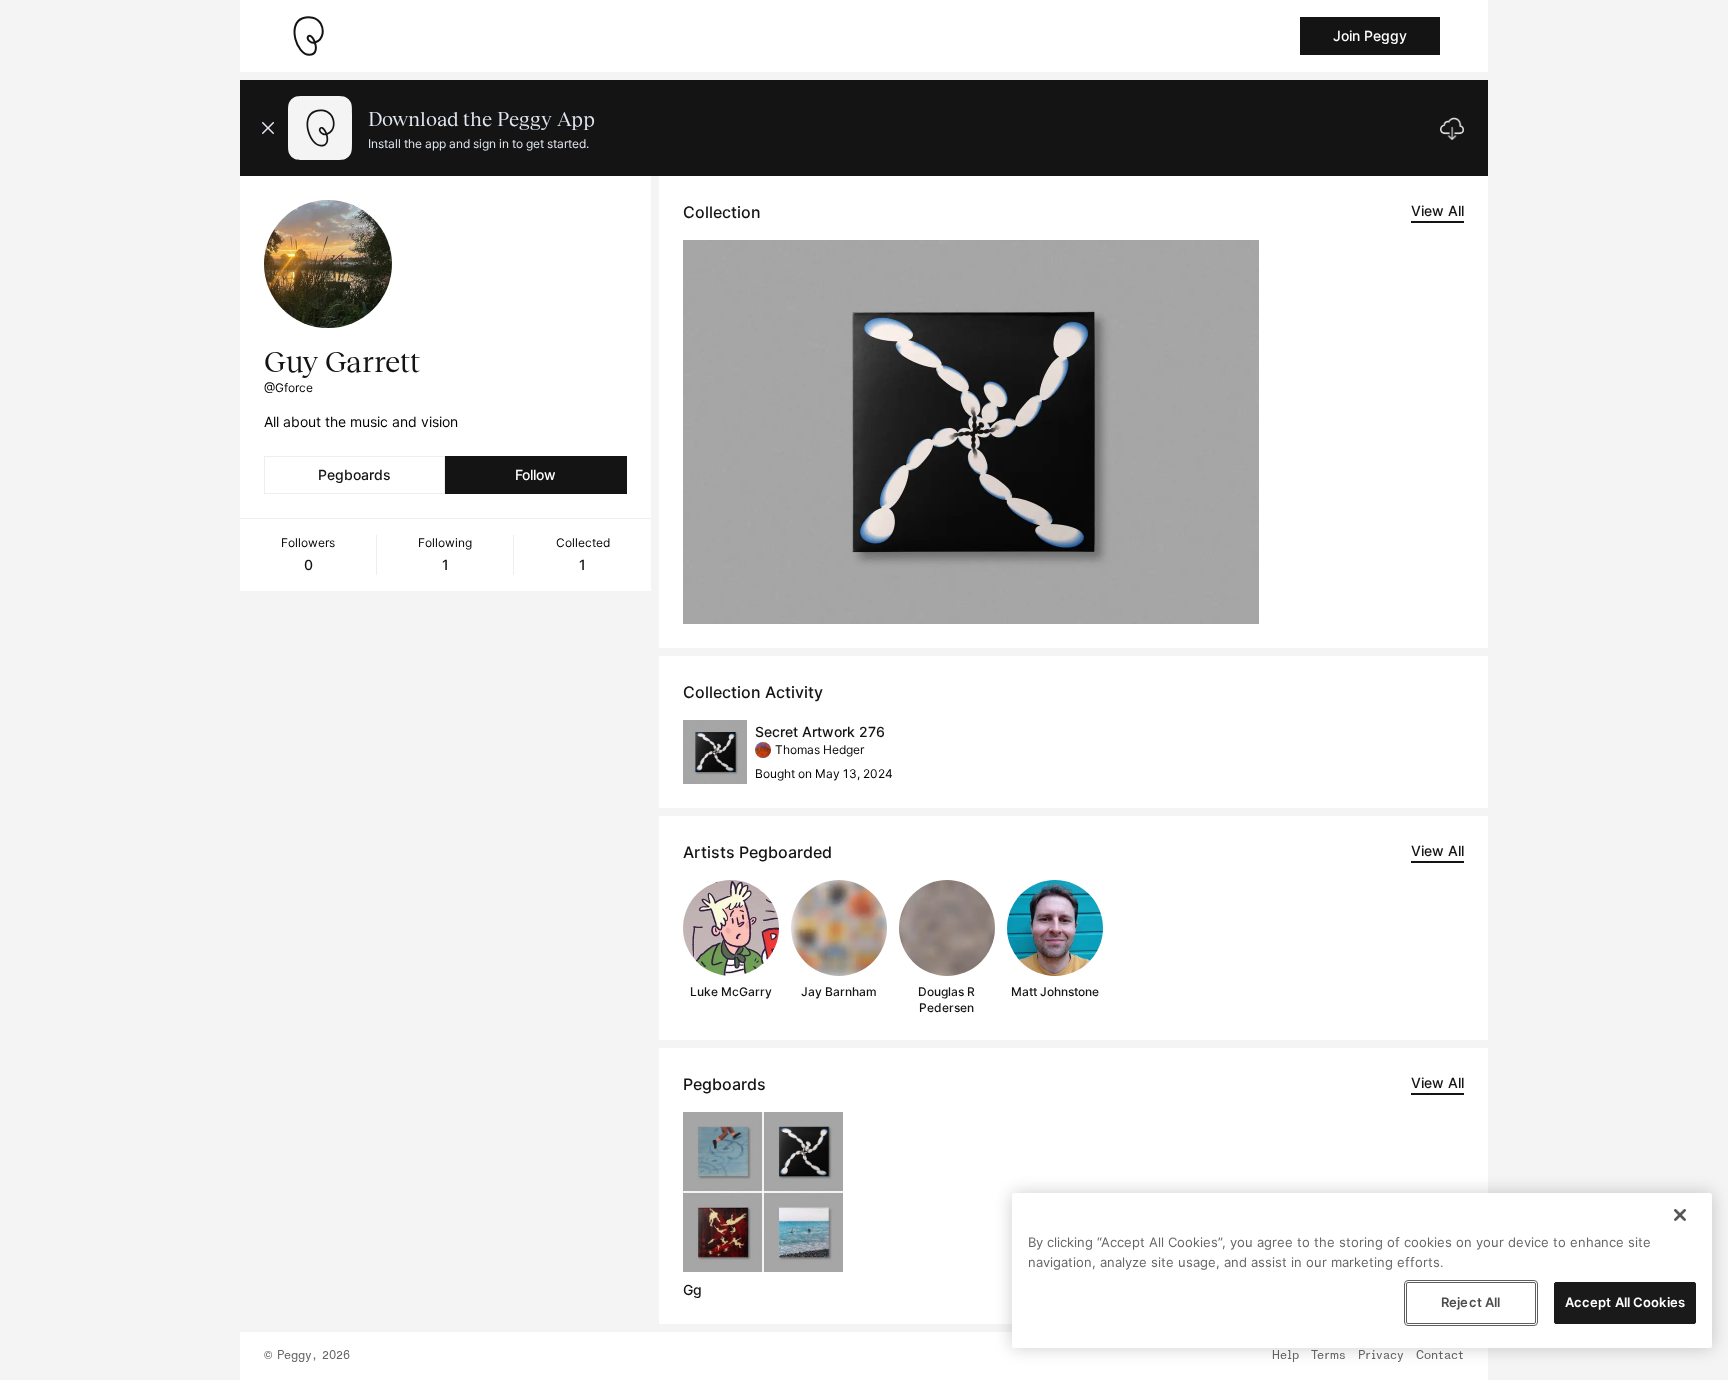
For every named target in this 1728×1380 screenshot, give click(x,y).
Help (1285, 1356)
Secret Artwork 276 (820, 731)
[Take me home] (308, 36)
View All (1437, 210)
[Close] (1680, 1215)
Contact (1440, 1356)
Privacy (1381, 1356)
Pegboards (354, 474)
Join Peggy (1370, 35)
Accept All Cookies (1625, 1302)
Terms (1328, 1356)
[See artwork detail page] (971, 432)
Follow (535, 474)
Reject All (1470, 1302)
